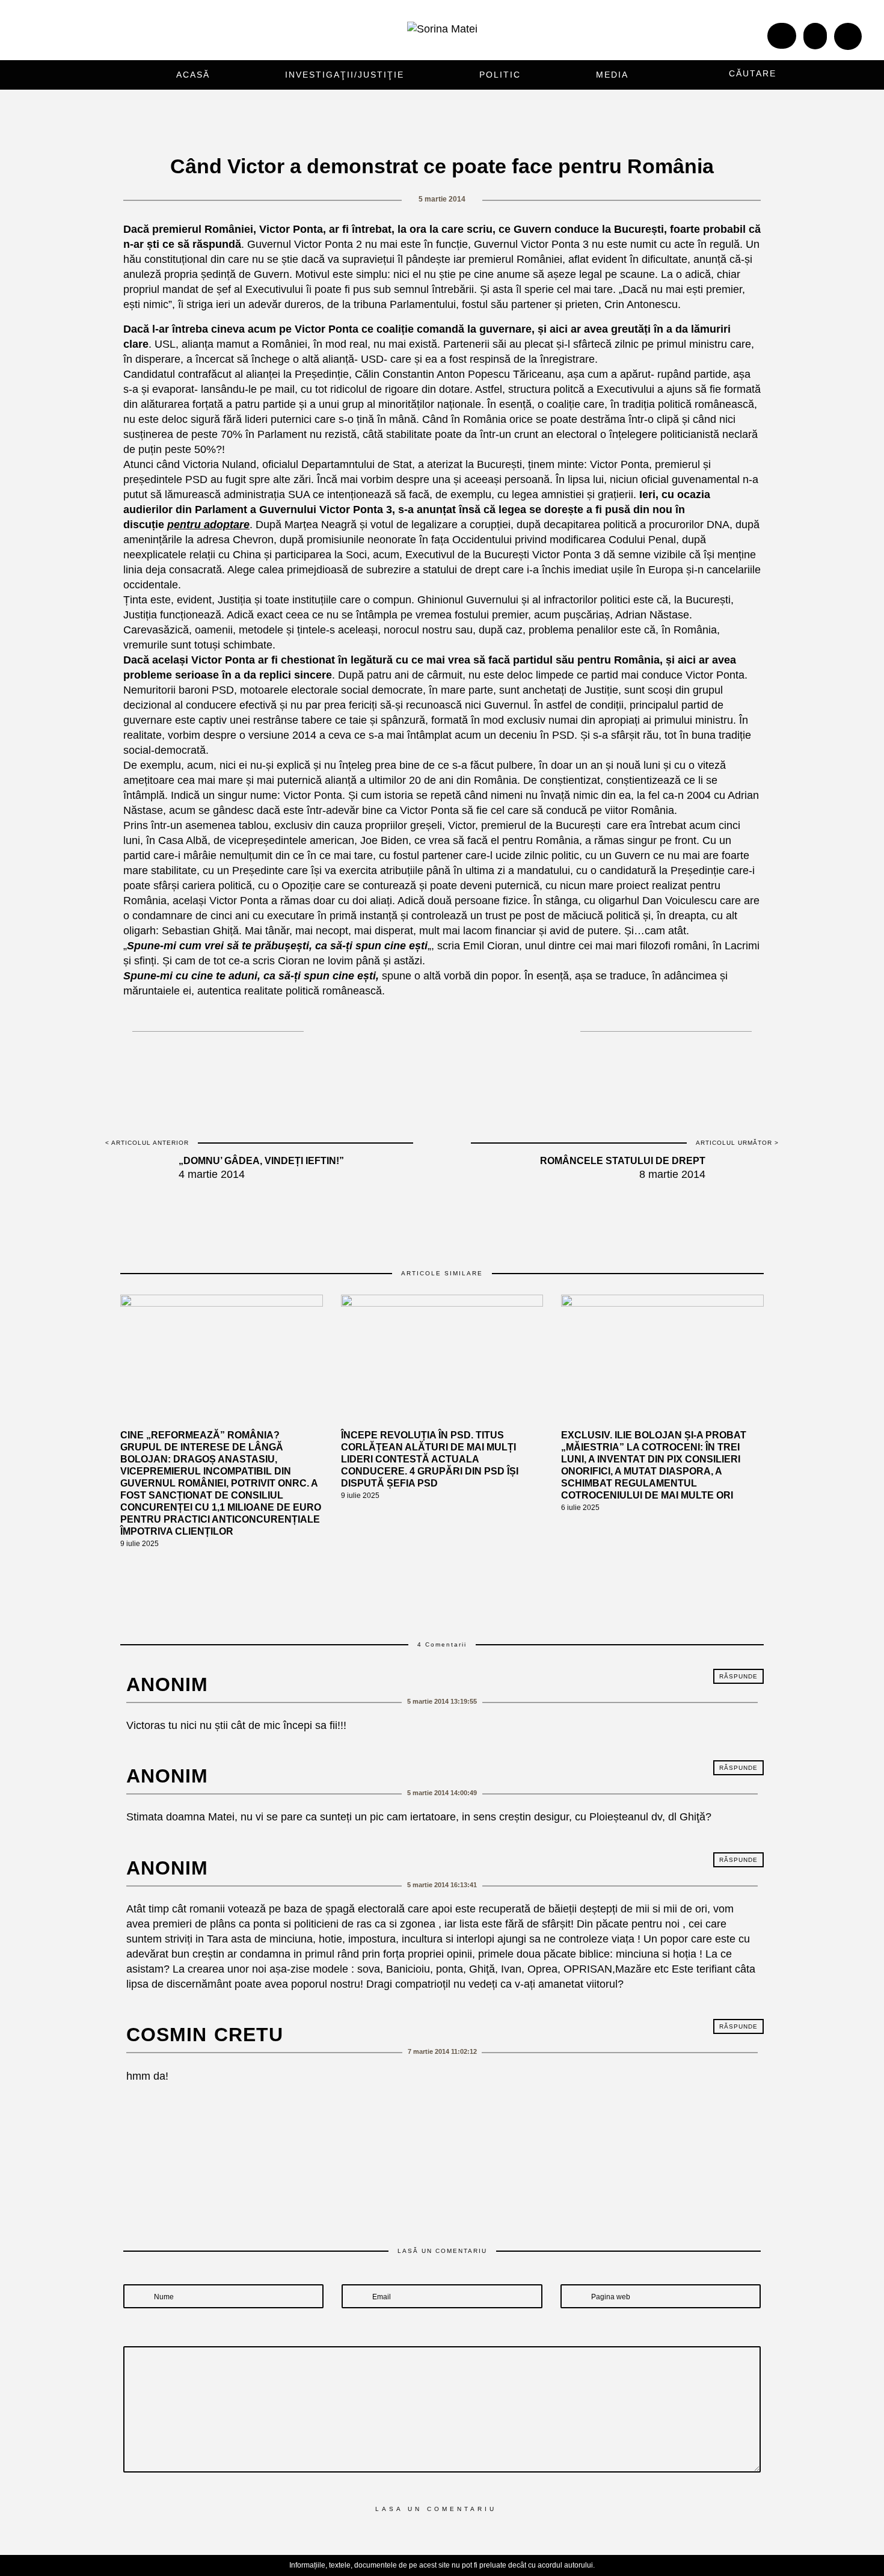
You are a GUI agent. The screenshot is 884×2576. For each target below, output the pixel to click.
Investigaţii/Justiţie (345, 75)
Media (612, 75)
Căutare (753, 73)
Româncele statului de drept (623, 1161)
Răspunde (738, 1676)
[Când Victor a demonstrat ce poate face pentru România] (395, 1028)
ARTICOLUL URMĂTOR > (737, 1143)
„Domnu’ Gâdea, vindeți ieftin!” (261, 1161)
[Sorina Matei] (442, 28)
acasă (193, 75)
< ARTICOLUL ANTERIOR (147, 1143)
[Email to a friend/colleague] (500, 1028)
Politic (500, 75)
